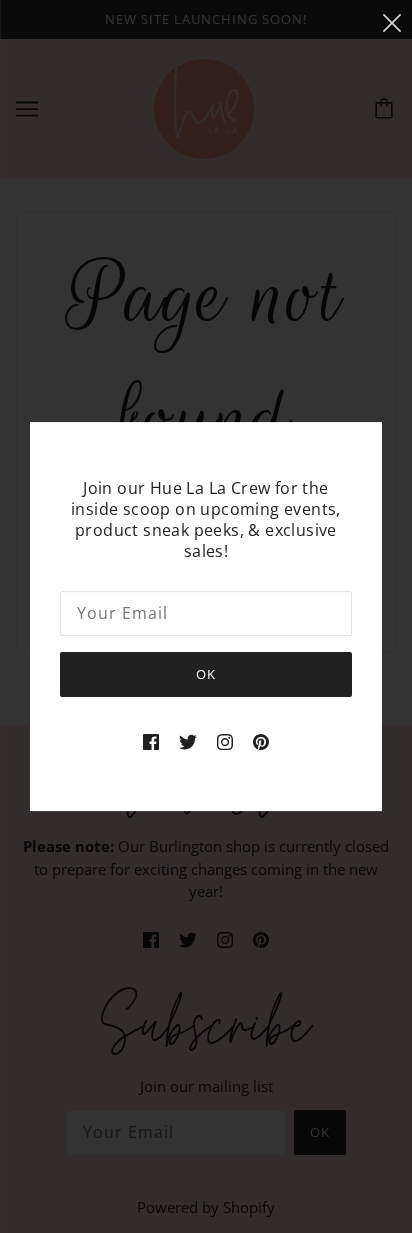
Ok (206, 674)
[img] (151, 740)
